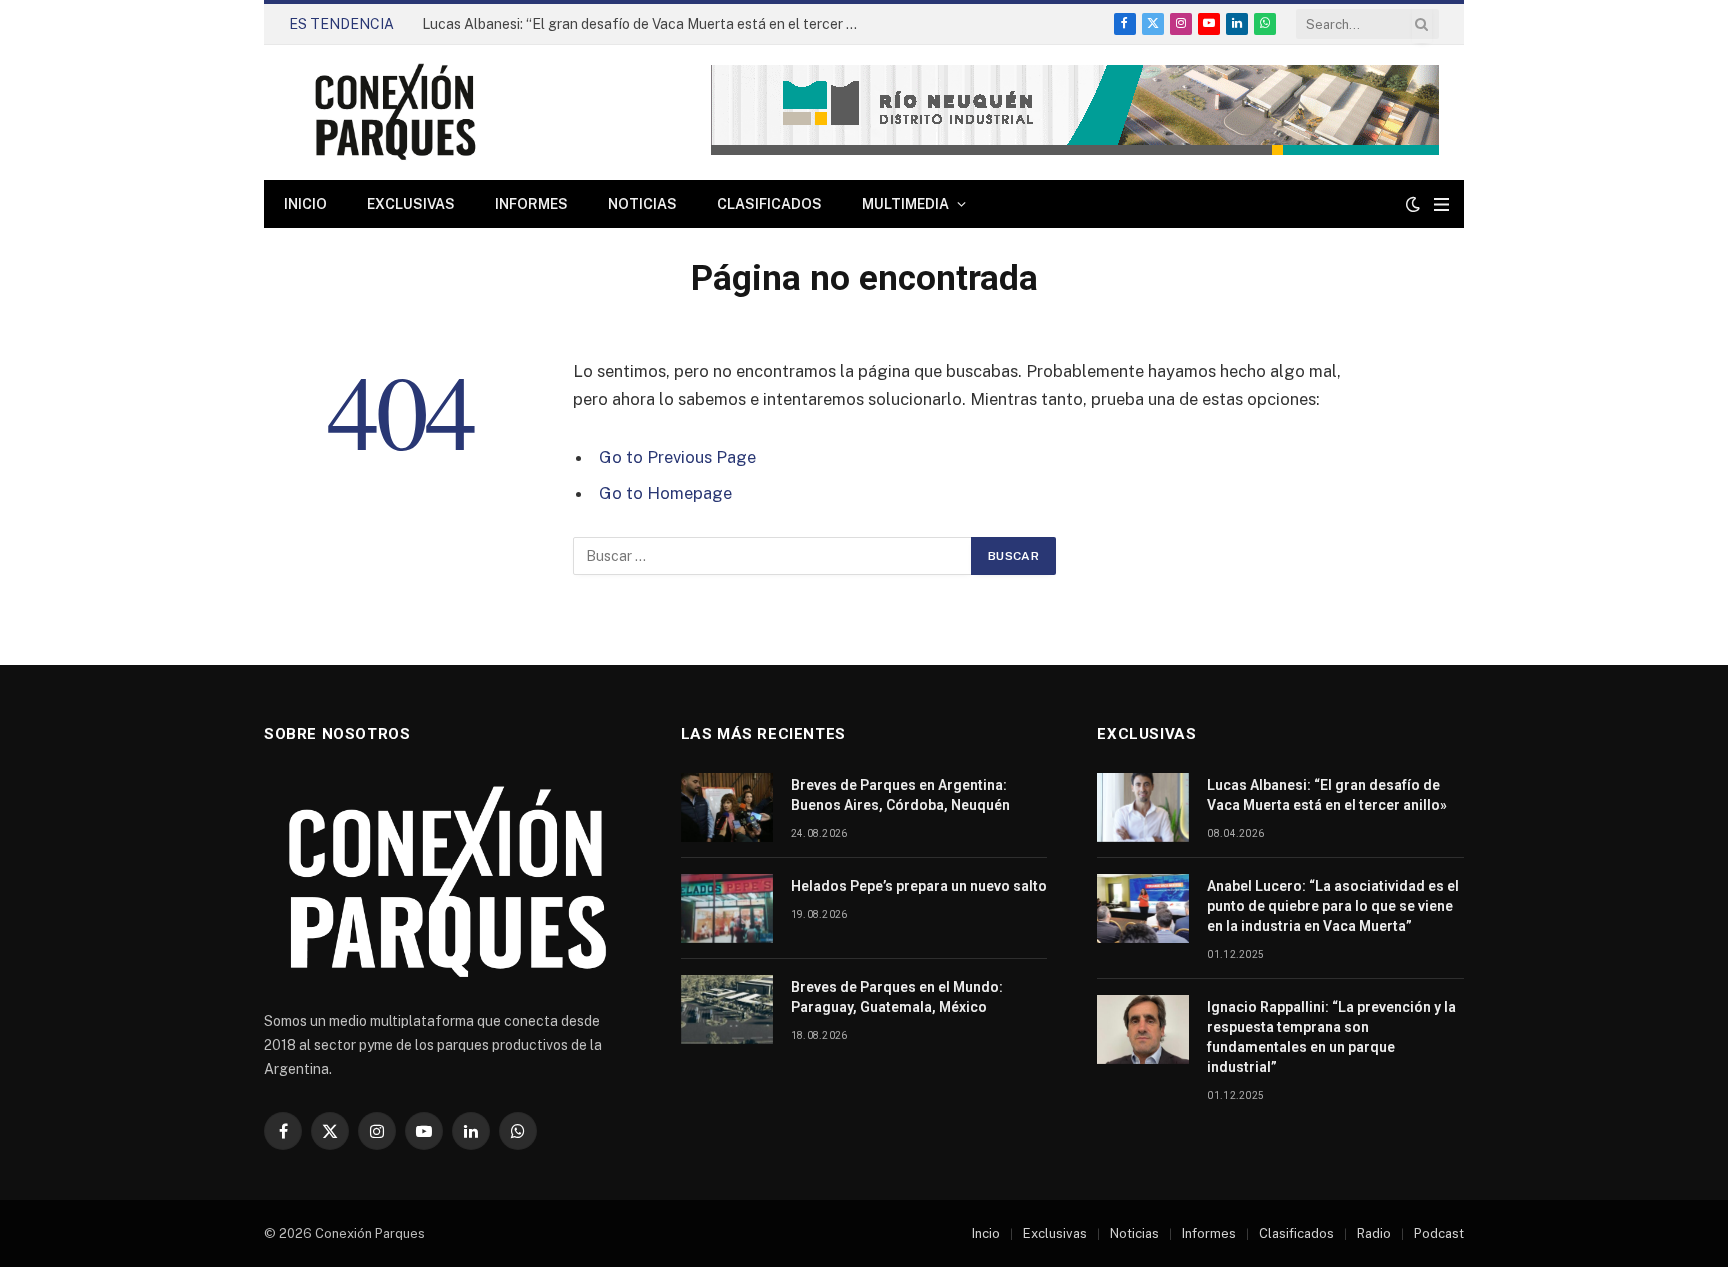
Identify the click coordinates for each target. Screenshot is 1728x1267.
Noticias (642, 204)
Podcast (1439, 1233)
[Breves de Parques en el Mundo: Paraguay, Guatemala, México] (727, 1009)
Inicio (305, 204)
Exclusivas (411, 204)
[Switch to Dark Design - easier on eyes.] (1413, 204)
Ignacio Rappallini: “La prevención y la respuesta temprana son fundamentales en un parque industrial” (1331, 1037)
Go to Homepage (665, 493)
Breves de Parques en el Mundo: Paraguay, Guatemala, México (897, 997)
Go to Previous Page (677, 457)
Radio (1374, 1233)
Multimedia (905, 204)
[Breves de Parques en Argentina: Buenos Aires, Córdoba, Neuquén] (727, 807)
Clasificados (769, 204)
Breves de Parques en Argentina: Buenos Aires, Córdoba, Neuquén (900, 795)
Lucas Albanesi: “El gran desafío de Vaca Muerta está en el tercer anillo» (647, 24)
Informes (531, 204)
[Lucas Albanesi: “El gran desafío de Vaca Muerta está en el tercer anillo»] (1143, 807)
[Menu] (1441, 204)
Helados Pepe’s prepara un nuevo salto (919, 886)
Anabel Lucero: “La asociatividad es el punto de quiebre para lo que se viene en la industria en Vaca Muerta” (1333, 906)
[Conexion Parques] (395, 112)
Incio (986, 1233)
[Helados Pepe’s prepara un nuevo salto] (727, 908)
